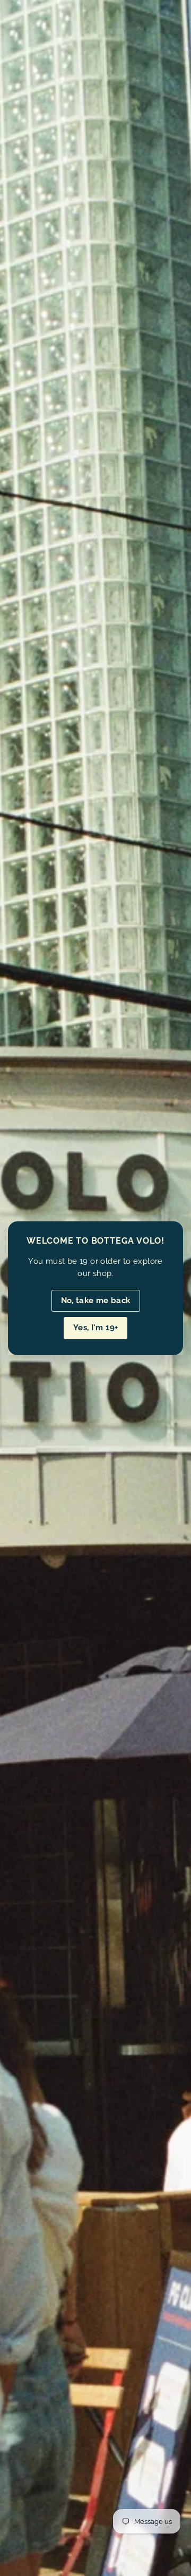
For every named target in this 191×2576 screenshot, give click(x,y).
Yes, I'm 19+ (96, 1328)
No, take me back (96, 1300)
